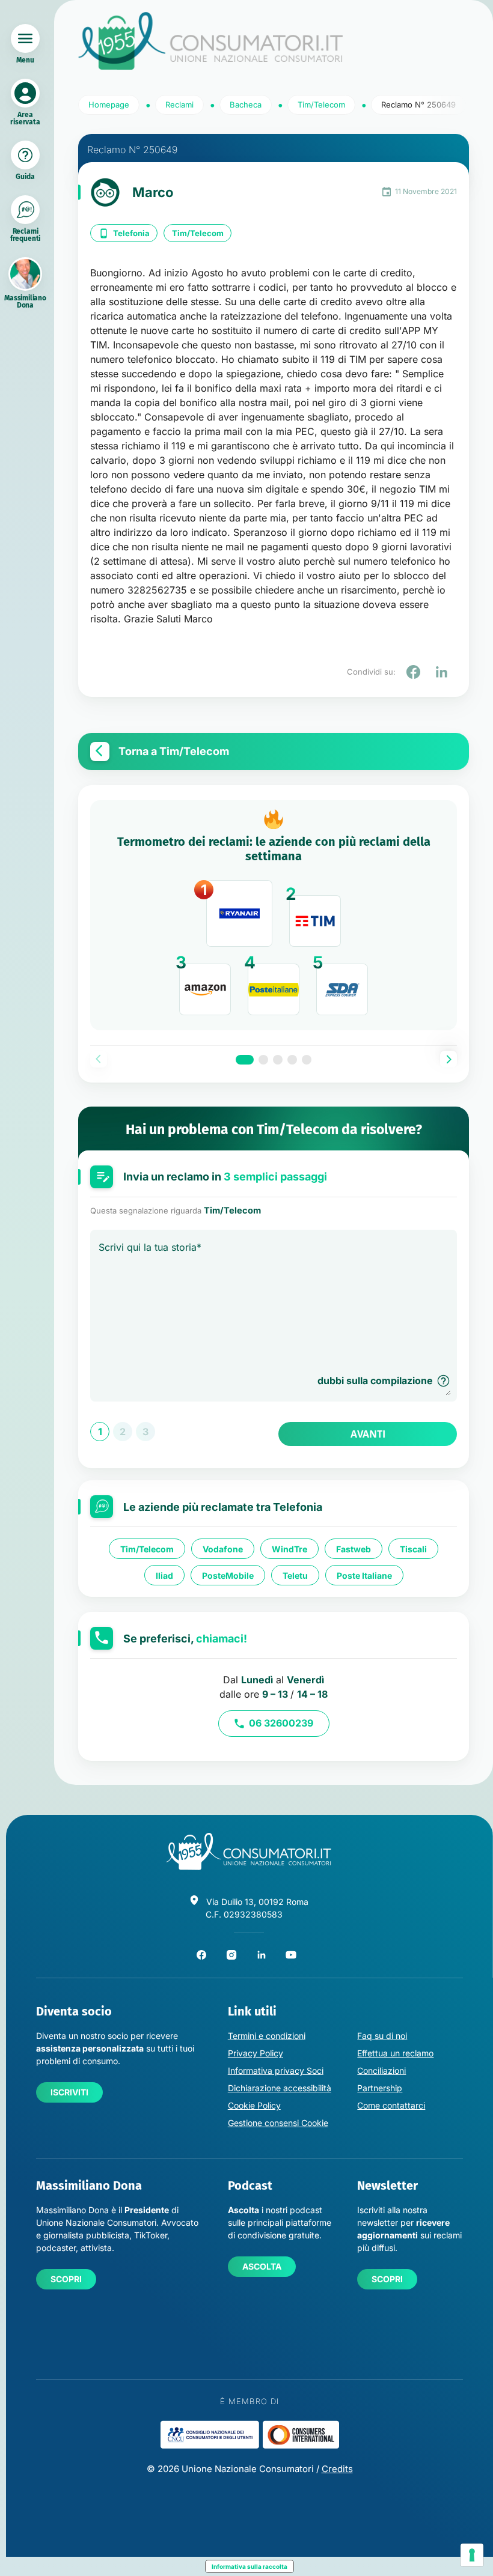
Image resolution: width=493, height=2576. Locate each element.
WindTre (289, 1548)
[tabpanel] (274, 916)
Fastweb (354, 1548)
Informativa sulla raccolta (250, 2566)
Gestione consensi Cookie (278, 2123)
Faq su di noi (382, 2036)
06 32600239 (281, 1723)
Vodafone (223, 1548)
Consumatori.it (210, 41)
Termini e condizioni (267, 2036)
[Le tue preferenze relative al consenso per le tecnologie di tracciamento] (472, 2555)
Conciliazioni (381, 2070)
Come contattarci (391, 2105)
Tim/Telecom (198, 233)
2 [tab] (263, 1060)
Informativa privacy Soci (276, 2070)
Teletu (295, 1575)
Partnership (380, 2088)
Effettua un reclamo (395, 2053)
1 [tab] (245, 1060)
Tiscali (413, 1548)
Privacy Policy (256, 2053)
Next (449, 1059)
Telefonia (131, 233)
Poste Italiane (364, 1575)
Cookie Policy (254, 2105)
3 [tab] (278, 1060)
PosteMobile (228, 1575)
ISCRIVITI (69, 2092)
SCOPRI (66, 2279)
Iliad (164, 1575)
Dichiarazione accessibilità (280, 2088)
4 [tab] (292, 1060)
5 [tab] (307, 1060)
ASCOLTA (262, 2266)
